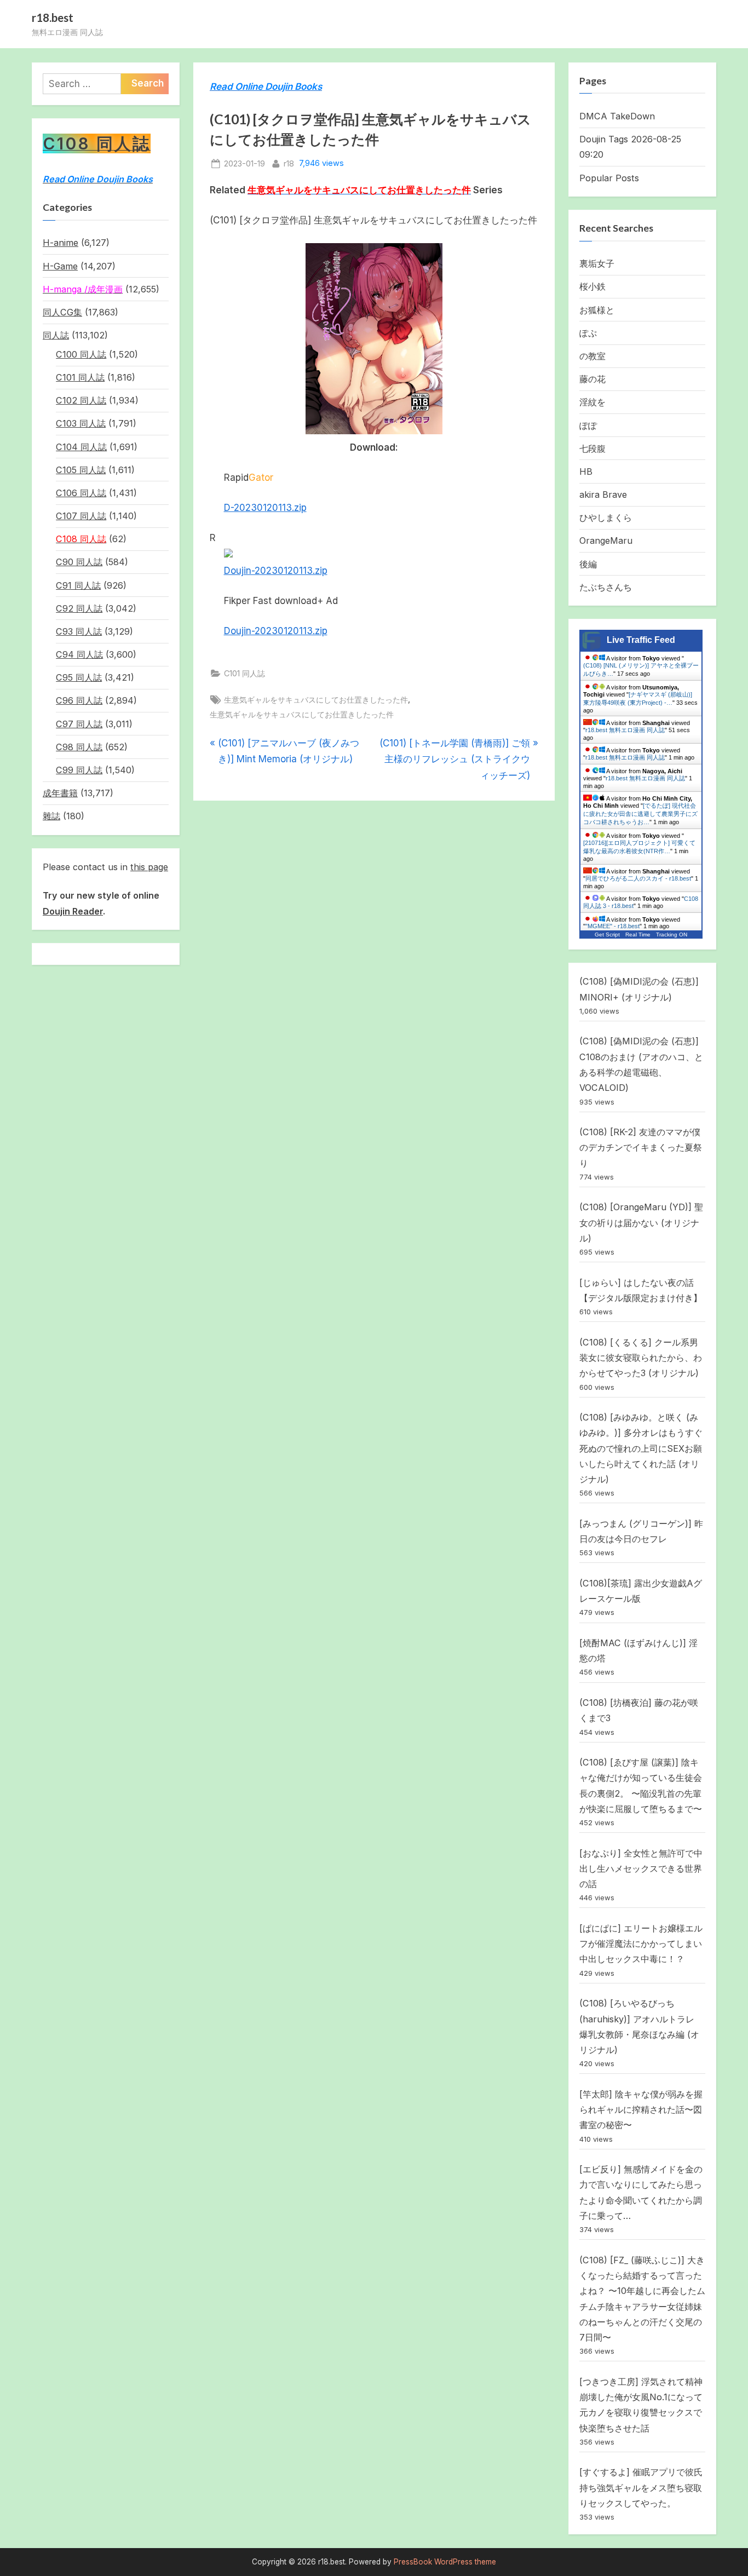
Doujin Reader (73, 911)
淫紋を (592, 402)
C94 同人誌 (79, 654)
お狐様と (597, 310)
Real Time (638, 935)
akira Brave (603, 495)
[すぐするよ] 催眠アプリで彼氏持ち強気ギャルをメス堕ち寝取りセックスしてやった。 (641, 2488)
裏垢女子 (597, 263)
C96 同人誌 (79, 700)
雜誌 (51, 816)
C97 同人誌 (79, 724)
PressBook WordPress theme (445, 2562)
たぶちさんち (606, 587)
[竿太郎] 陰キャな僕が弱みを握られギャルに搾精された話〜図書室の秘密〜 (641, 2110)
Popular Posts (609, 178)
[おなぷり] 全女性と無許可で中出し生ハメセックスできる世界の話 (641, 1869)
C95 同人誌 (79, 677)
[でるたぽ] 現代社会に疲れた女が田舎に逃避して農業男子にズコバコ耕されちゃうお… (640, 814)
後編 (588, 564)
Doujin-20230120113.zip (276, 571)
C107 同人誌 (81, 516)
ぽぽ (588, 426)
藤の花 (592, 379)
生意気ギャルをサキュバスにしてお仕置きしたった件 (316, 700)
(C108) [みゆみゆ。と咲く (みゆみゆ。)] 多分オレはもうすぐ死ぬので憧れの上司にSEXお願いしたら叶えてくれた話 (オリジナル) (641, 1448)
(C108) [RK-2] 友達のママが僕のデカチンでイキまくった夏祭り (641, 1148)
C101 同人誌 (244, 673)
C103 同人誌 (81, 423)
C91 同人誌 (78, 585)
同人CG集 (62, 312)
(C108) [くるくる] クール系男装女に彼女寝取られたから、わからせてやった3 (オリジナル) (641, 1358)
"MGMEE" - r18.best (612, 926)
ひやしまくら (606, 517)
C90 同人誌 (79, 562)
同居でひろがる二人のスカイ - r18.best (638, 878)
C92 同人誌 (79, 608)
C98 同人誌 (79, 747)
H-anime (61, 243)
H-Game (60, 266)
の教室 (592, 356)
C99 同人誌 (79, 770)
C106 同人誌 (81, 493)
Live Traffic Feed (641, 640)
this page (149, 867)
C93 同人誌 (79, 631)
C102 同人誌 (81, 400)
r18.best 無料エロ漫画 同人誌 (625, 730)
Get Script (607, 935)
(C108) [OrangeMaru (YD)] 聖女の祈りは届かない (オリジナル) (641, 1223)
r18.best (53, 18)
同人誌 (56, 335)
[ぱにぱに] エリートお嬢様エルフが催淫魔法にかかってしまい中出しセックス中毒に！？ (641, 1944)
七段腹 (592, 449)
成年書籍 (60, 793)
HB (586, 472)
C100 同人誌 (81, 354)
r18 (289, 163)
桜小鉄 (592, 286)
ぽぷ (588, 333)
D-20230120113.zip (265, 508)
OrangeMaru (606, 540)
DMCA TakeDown (617, 116)
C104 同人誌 (81, 447)
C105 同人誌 (81, 470)
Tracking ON (672, 935)
